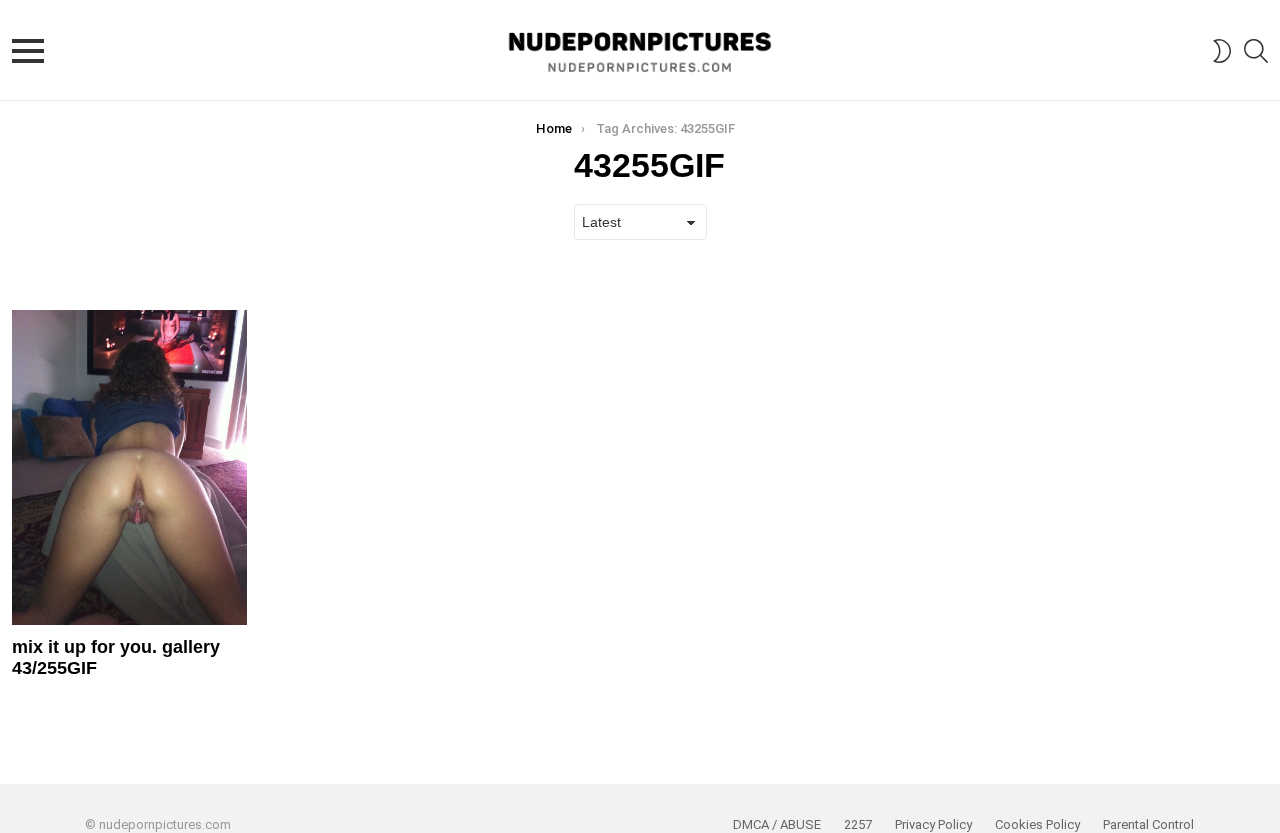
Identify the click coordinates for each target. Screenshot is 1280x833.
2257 (858, 824)
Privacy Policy (933, 824)
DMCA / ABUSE (777, 824)
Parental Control (1148, 824)
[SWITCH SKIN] (1222, 51)
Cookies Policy (1037, 824)
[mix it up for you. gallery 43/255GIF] (129, 467)
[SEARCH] (1256, 51)
